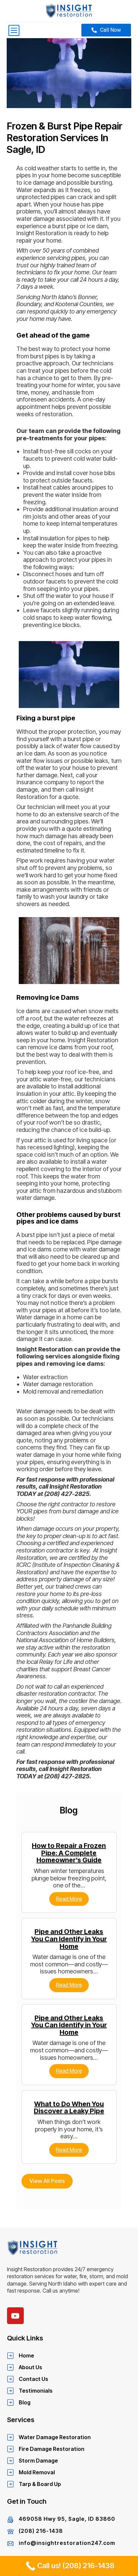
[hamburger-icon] (14, 30)
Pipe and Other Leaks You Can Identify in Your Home (69, 1939)
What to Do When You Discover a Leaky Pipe (69, 2108)
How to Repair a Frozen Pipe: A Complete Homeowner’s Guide (69, 1853)
